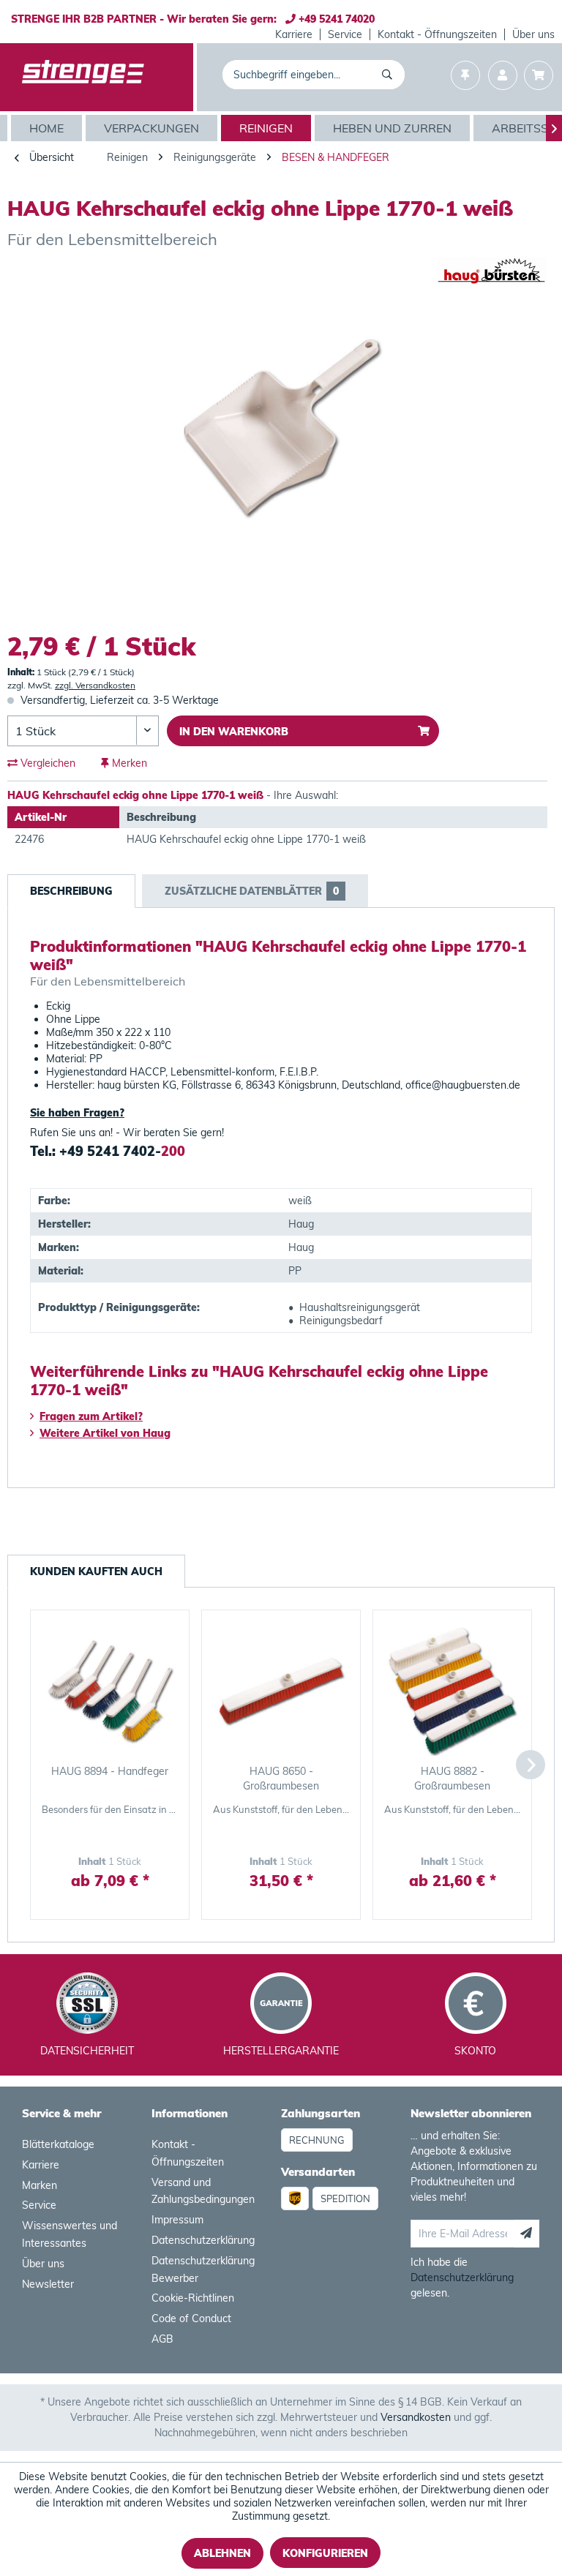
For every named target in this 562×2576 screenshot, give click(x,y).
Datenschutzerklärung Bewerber (203, 2269)
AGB (162, 2339)
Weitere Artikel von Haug (105, 1433)
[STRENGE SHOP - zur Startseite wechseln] (83, 78)
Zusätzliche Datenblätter (252, 891)
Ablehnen (222, 2553)
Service (345, 34)
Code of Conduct (191, 2318)
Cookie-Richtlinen (193, 2298)
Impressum (177, 2220)
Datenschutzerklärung (203, 2240)
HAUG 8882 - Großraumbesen (452, 1779)
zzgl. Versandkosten (95, 685)
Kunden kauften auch (96, 1571)
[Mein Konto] (503, 77)
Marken (40, 2185)
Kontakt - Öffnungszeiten (437, 34)
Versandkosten (416, 2417)
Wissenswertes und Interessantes (70, 2234)
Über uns (533, 34)
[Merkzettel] (465, 77)
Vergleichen (46, 763)
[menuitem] (294, 34)
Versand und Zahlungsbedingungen (203, 2191)
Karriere (294, 34)
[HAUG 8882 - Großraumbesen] (452, 1691)
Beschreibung (71, 891)
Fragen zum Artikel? (91, 1416)
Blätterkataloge (58, 2144)
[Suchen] (390, 75)
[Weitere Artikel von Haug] (492, 283)
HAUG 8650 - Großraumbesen (281, 1779)
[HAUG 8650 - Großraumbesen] (281, 1691)
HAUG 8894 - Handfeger (110, 1771)
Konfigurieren (325, 2553)
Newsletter (48, 2284)
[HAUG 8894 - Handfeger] (110, 1691)
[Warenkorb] (539, 77)
